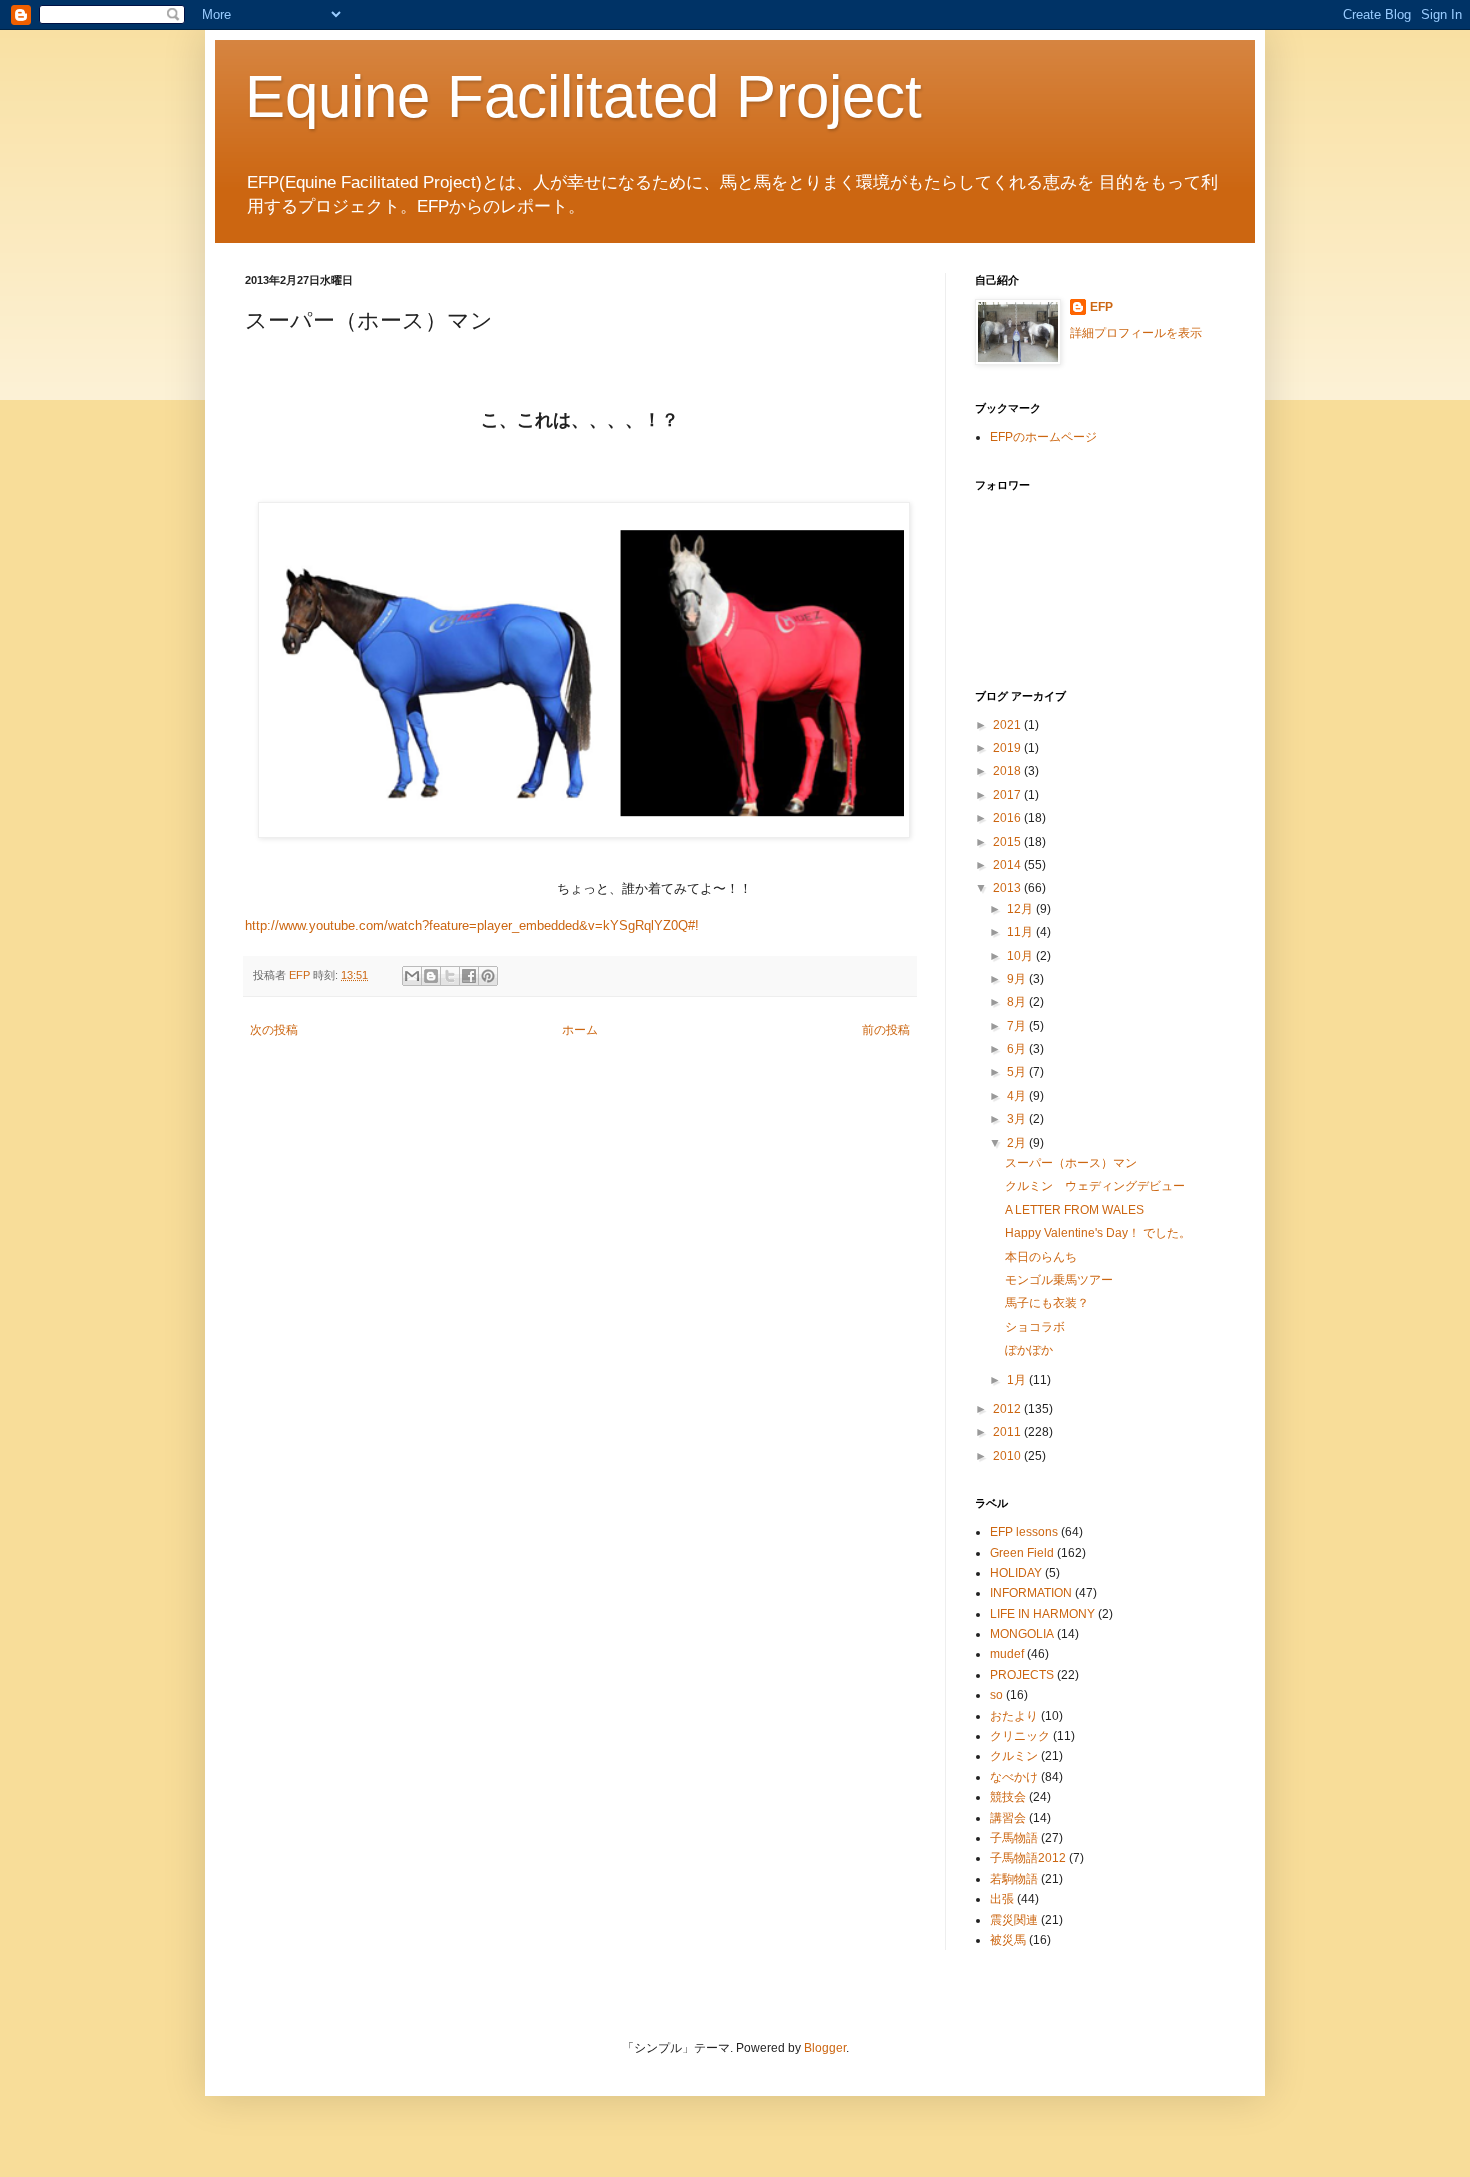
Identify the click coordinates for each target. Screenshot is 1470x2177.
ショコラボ (1035, 1327)
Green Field (1022, 1553)
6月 (1018, 1049)
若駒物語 (1014, 1879)
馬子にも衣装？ (1047, 1303)
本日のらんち (1041, 1257)
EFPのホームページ (1043, 437)
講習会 (1008, 1818)
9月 (1018, 979)
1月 (1018, 1380)
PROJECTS (1022, 1675)
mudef (1007, 1654)
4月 (1018, 1096)
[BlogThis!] (431, 976)
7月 (1018, 1026)
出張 (1002, 1899)
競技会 (1008, 1797)
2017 (1008, 795)
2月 (1018, 1143)
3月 (1018, 1119)
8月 (1018, 1002)
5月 (1018, 1072)
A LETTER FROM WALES (1074, 1210)
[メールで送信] (412, 976)
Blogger (825, 2048)
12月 (1021, 909)
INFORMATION (1031, 1593)
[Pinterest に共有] (488, 976)
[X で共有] (450, 976)
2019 (1008, 748)
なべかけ (1014, 1777)
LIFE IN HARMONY (1042, 1614)
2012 (1008, 1409)
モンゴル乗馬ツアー (1059, 1280)
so (996, 1695)
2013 (1008, 888)
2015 (1008, 842)
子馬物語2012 (1028, 1858)
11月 (1021, 932)
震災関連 (1014, 1920)
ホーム (580, 1030)
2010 (1008, 1456)
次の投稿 (274, 1030)
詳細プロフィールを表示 (1136, 333)
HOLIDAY (1016, 1573)
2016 (1008, 818)
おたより (1014, 1716)
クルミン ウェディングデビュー (1095, 1186)
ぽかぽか (1029, 1350)
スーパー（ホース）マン (1071, 1163)
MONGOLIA (1022, 1634)
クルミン (1014, 1756)
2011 (1008, 1432)
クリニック (1020, 1736)
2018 (1008, 771)
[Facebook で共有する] (469, 976)
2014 (1008, 865)
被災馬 (1008, 1940)
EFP (1101, 307)
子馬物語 (1014, 1838)
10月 (1021, 956)
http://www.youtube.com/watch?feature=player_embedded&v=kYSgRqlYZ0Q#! (472, 925)
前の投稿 (886, 1030)
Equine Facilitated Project (583, 96)
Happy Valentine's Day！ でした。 (1098, 1233)
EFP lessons (1024, 1532)
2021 (1008, 725)
